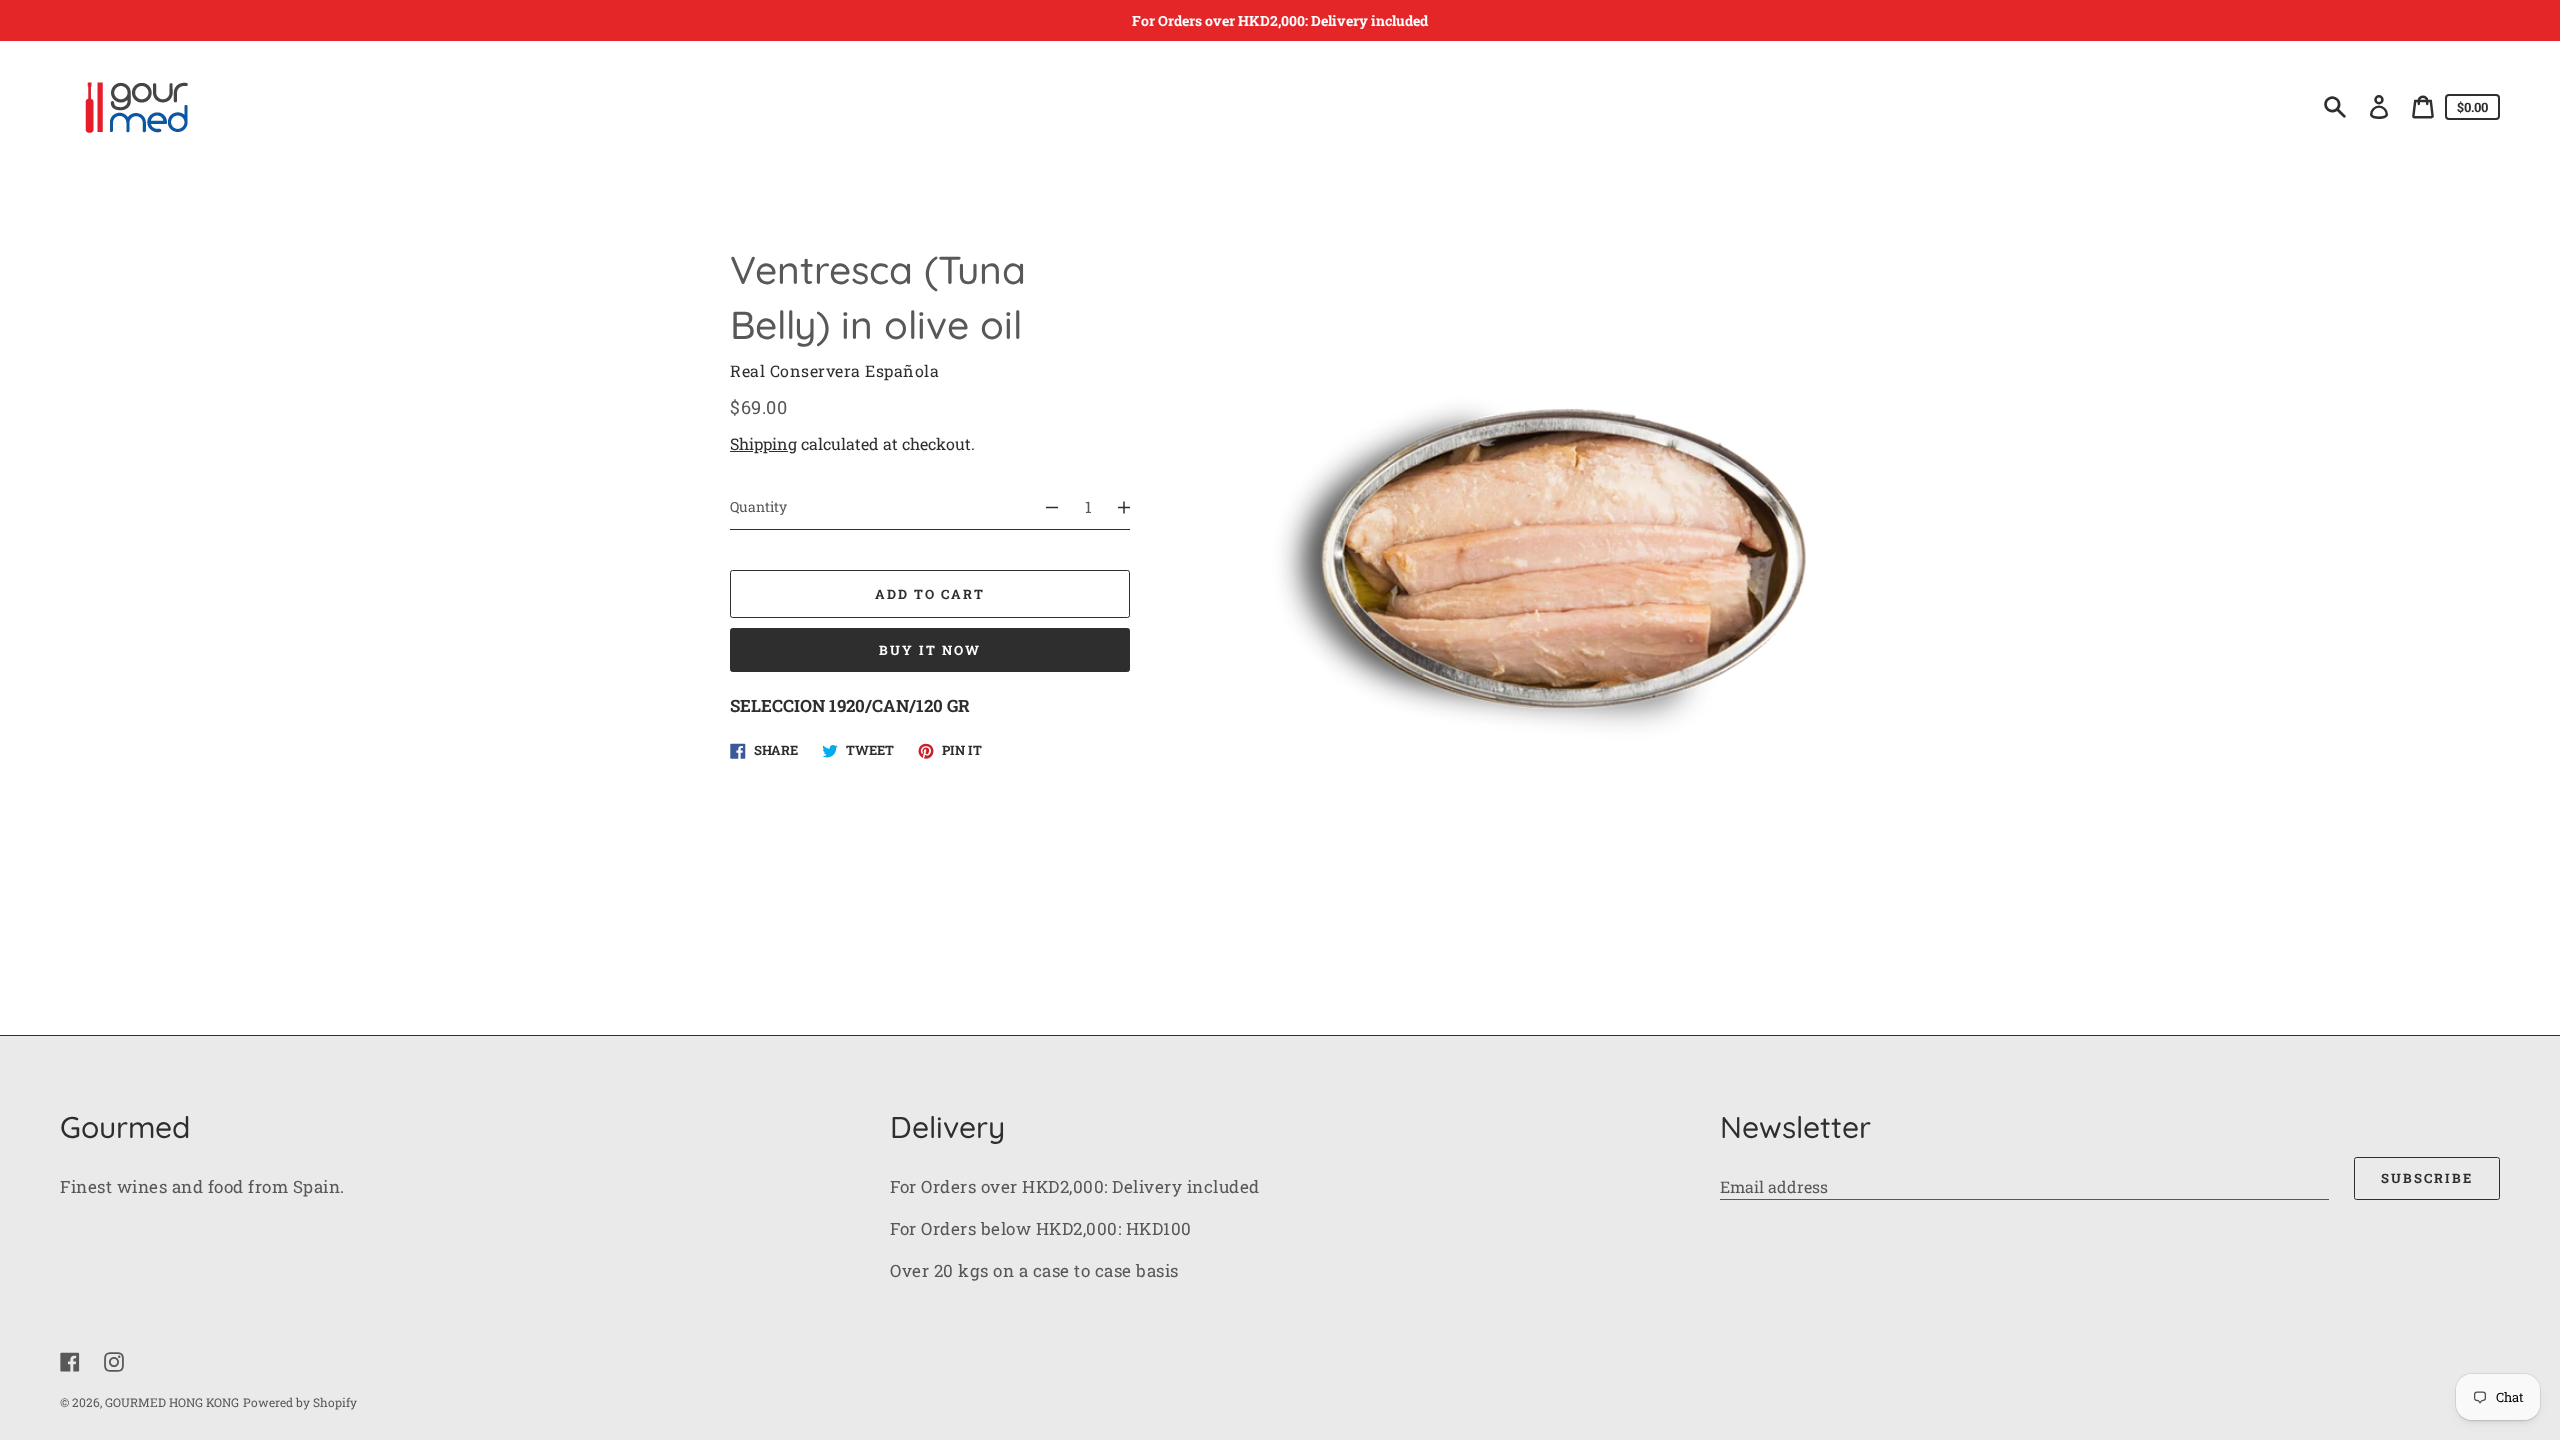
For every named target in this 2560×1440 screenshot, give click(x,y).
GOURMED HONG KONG (172, 1402)
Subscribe (2427, 1178)
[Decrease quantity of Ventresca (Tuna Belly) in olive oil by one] (1043, 507)
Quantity (758, 506)
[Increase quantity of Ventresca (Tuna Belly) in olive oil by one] (1133, 507)
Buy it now (930, 650)
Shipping (763, 443)
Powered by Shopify (300, 1402)
